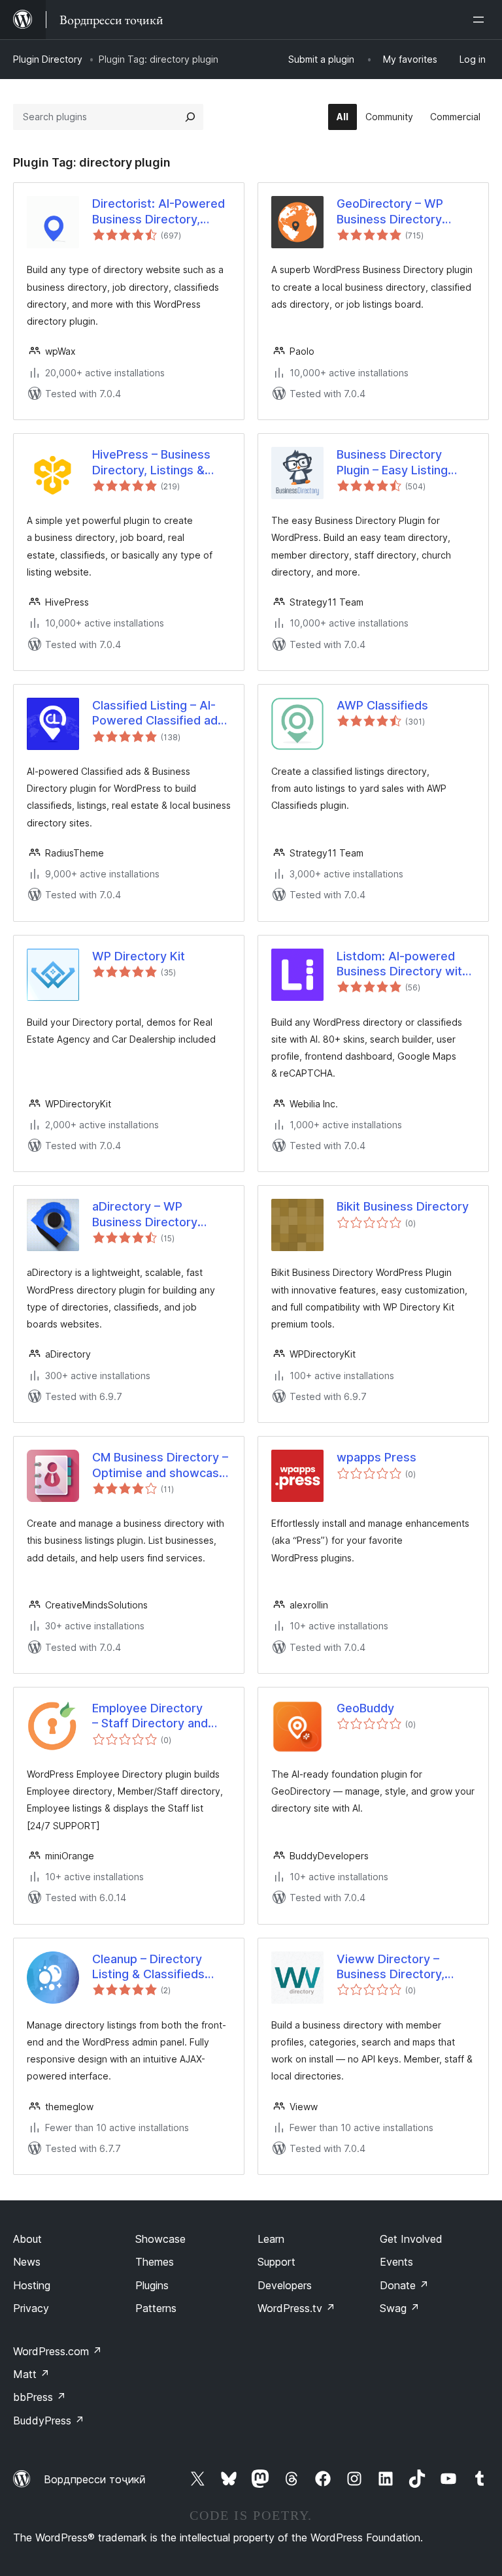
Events (396, 2262)
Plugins (152, 2285)
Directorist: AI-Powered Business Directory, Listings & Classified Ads (161, 212)
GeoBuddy (365, 1708)
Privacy (31, 2308)
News (27, 2262)
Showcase (160, 2239)
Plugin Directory (48, 59)
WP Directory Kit (139, 956)
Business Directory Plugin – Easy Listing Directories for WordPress (392, 463)
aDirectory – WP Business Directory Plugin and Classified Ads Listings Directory (154, 1215)
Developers (285, 2285)
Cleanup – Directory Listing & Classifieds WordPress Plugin (148, 1967)
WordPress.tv (296, 2308)
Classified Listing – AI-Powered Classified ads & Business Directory (158, 713)
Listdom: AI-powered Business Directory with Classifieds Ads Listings (403, 964)
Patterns (156, 2308)
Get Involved (411, 2239)
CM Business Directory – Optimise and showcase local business (160, 1465)
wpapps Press (376, 1457)
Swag (400, 2308)
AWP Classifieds (382, 705)
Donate (404, 2285)
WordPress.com (58, 2351)
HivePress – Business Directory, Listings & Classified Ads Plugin (151, 463)
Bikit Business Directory (403, 1206)
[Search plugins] (190, 117)
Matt (31, 2374)
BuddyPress (49, 2421)
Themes (155, 2262)
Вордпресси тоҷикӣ (95, 2479)
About (27, 2239)
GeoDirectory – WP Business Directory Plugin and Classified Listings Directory (394, 212)
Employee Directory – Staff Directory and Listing (150, 1716)
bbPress (40, 2397)
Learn (271, 2239)
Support (276, 2262)
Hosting (32, 2285)
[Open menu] (481, 20)
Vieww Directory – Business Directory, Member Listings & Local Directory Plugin (405, 1967)
